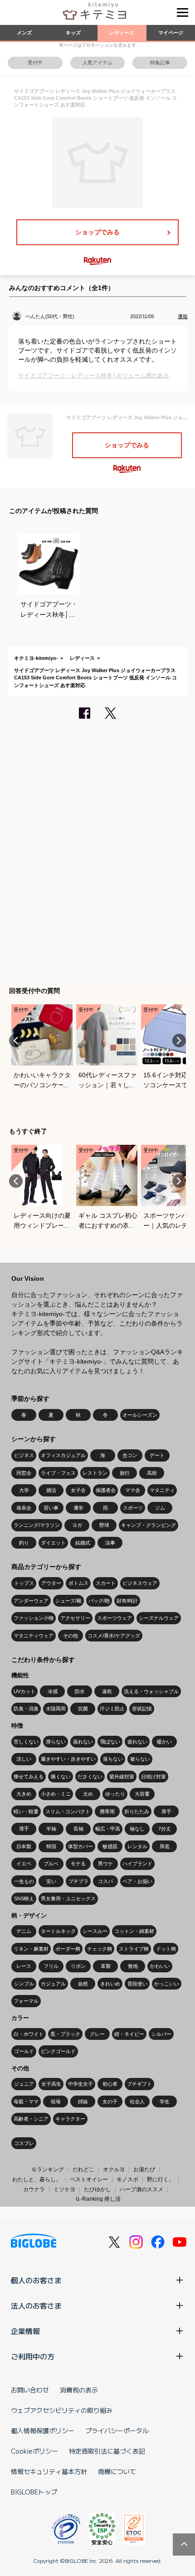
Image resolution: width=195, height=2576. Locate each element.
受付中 (35, 63)
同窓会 (24, 1473)
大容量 (142, 1794)
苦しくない (26, 1742)
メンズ (24, 33)
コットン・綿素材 (134, 1931)
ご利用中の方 (33, 2356)
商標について (117, 2471)
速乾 (107, 1691)
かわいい (160, 1966)
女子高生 (51, 2084)
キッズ (73, 33)
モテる (78, 1864)
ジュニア (24, 2084)
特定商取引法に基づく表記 (107, 2451)
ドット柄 (166, 1949)
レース (24, 1966)
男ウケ (105, 1864)
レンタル (137, 1846)
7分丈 (165, 1829)
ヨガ (77, 1525)
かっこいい (167, 1984)
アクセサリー (75, 1618)
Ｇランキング (48, 2169)
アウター (51, 1583)
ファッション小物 (34, 1618)
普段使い (137, 1984)
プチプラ (78, 1881)
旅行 (125, 1473)
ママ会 (133, 1490)
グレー (97, 2034)
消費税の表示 (79, 2390)
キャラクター (70, 2119)
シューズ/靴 (68, 1601)
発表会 (24, 1508)
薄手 (24, 1829)
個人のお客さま (36, 2280)
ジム (160, 1508)
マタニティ (162, 1490)
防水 (80, 1691)
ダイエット (53, 1543)
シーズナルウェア (159, 1618)
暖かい (164, 1742)
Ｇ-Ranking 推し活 (98, 2199)
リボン (78, 1966)
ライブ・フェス (58, 1473)
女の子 (110, 2101)
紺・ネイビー (129, 2034)
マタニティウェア (34, 1636)
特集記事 (160, 63)
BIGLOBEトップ (34, 2492)
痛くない (61, 1777)
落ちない (113, 1759)
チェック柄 (100, 1949)
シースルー (95, 1931)
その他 (71, 1636)
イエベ (24, 1864)
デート (157, 1455)
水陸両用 (56, 1709)
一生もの (24, 1881)
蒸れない (83, 1742)
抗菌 (83, 1709)
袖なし (137, 1829)
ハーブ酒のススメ (141, 2189)
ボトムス (78, 1583)
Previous (16, 1041)
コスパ (105, 1881)
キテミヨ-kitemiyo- (36, 658)
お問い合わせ (30, 2390)
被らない (140, 1759)
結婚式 (83, 1543)
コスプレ (24, 2143)
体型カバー (80, 1846)
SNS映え (24, 1898)
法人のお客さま (36, 2305)
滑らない (56, 1742)
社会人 (137, 2101)
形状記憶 (142, 1709)
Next (179, 1041)
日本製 (24, 1846)
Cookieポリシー (34, 2451)
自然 (83, 1984)
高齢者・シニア (31, 2119)
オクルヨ (114, 2169)
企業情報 (25, 2331)
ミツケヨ (64, 2189)
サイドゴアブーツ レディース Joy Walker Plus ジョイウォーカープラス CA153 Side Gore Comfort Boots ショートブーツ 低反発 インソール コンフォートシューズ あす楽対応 (95, 678)
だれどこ (83, 2169)
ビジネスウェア (140, 1583)
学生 (165, 2101)
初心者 (110, 2084)
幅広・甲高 (108, 1829)
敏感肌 (110, 1846)
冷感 (53, 1691)
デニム (24, 1931)
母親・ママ (26, 2101)
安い (51, 1881)
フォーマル (26, 2001)
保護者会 (106, 1490)
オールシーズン (140, 1415)
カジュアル (53, 1984)
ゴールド (24, 2051)
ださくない (90, 1777)
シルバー (161, 2034)
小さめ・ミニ (56, 1794)
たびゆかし (97, 2189)
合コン (130, 1455)
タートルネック (58, 1931)
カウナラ (34, 2189)
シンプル (24, 1984)
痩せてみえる (29, 1777)
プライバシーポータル (117, 2431)
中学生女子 (80, 2084)
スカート (106, 1583)
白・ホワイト (29, 2034)
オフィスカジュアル (63, 1455)
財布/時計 (127, 1601)
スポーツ (133, 1508)
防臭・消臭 (26, 1709)
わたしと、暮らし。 (37, 2179)
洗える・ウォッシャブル (151, 1691)
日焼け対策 (154, 1777)
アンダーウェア (31, 1601)
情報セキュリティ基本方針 (49, 2471)
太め (88, 1794)
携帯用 (107, 1811)
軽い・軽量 (26, 1811)
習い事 (51, 1508)
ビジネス (24, 1455)
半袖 (51, 1829)
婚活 (51, 1490)
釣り (24, 1543)
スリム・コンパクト (68, 1811)
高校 (152, 1473)
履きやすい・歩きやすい (68, 1759)
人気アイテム (97, 63)
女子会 (78, 1490)
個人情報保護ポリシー (43, 2431)
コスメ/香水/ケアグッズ (114, 1636)
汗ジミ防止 (112, 1709)
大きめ (24, 1794)
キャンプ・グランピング (149, 1525)
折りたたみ (137, 1811)
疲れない (137, 1742)
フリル (51, 1966)
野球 (104, 1525)
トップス (24, 1583)
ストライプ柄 (134, 1949)
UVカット (24, 1691)
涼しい (24, 1759)
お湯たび (144, 2169)
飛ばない (110, 1742)
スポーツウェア (115, 1618)
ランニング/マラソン (37, 1525)
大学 (24, 1490)
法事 (110, 1543)
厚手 (166, 1811)
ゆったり (115, 1794)
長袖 (78, 1829)
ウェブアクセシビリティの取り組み (62, 2410)
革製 (106, 1966)
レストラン (95, 1473)
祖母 (56, 2101)
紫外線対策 (122, 1777)
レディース (122, 33)
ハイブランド (137, 1864)
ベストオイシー (89, 2179)
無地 (133, 1966)
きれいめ (110, 1984)
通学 (78, 1508)
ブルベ (51, 1864)
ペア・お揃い (137, 1881)
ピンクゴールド (58, 2051)
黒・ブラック (65, 2034)
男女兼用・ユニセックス (68, 1898)
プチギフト (139, 2084)
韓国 (51, 1846)
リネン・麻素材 (31, 1949)
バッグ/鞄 (99, 1601)
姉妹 (83, 2101)
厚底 (165, 1846)
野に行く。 (161, 2179)
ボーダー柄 (68, 1949)
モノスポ (127, 2179)
